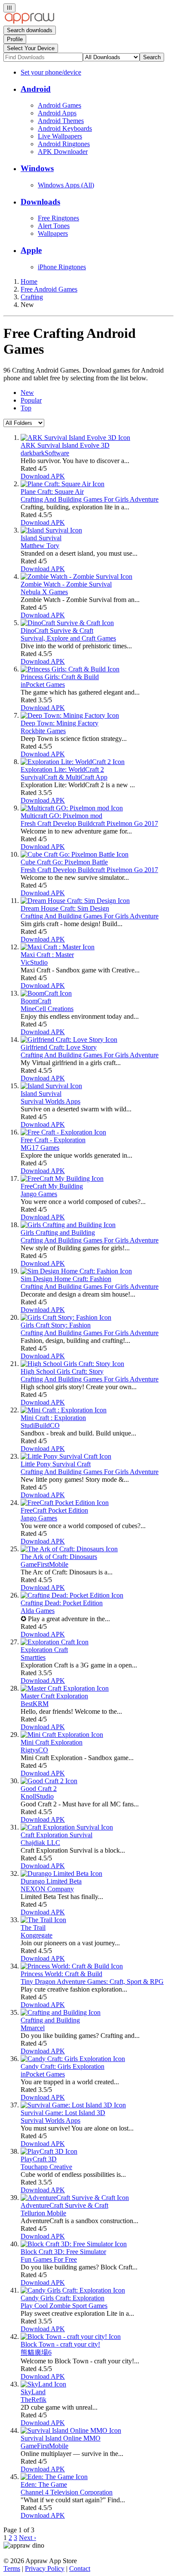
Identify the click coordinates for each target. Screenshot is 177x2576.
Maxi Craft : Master (47, 955)
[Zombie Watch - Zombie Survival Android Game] (76, 576)
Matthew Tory (40, 546)
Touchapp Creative (46, 2167)
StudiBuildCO (40, 1425)
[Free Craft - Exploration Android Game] (63, 1132)
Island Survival (41, 538)
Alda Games (38, 1611)
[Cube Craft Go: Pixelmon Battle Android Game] (75, 854)
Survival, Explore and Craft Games (68, 638)
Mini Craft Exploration (52, 1742)
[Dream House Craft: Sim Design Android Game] (75, 901)
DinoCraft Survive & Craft (57, 630)
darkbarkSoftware (45, 453)
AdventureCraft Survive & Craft (64, 2205)
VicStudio (34, 962)
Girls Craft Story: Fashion (56, 1325)
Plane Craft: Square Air (52, 492)
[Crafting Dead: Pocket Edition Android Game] (72, 1595)
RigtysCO (34, 1750)
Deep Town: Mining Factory (60, 723)
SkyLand (33, 2392)
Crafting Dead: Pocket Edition (62, 1603)
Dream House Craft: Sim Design (65, 908)
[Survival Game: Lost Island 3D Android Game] (73, 2105)
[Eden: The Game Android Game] (54, 2477)
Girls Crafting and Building (58, 1232)
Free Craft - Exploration (53, 1140)
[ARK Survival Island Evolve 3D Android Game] (75, 438)
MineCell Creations (47, 1009)
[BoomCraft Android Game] (46, 993)
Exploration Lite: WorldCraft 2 (62, 769)
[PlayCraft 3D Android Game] (49, 2151)
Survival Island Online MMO (61, 2438)
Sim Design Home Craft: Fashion (66, 1279)
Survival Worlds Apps (50, 1101)
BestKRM (35, 1704)
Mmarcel (33, 2028)
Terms (12, 2568)
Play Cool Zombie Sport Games (64, 2306)
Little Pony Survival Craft (56, 1464)
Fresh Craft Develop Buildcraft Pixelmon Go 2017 (89, 823)
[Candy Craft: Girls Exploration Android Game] (73, 2059)
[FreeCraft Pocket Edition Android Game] (65, 1503)
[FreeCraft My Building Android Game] (62, 1178)
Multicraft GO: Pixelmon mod (61, 816)
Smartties (33, 1657)
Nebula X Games (44, 592)
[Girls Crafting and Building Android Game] (68, 1225)
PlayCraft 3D (39, 2159)
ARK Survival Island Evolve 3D (65, 445)
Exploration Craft (44, 1650)
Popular (31, 400)
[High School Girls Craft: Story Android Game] (72, 1364)
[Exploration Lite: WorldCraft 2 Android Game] (73, 762)
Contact (80, 2568)
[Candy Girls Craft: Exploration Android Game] (73, 2290)
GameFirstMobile (44, 1564)
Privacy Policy (45, 2568)
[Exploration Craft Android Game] (55, 1642)
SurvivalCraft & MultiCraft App (64, 777)
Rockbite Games (43, 731)
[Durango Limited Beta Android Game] (61, 1873)
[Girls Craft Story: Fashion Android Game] (66, 1317)
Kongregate (37, 1935)
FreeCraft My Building (52, 1186)
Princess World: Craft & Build (61, 1974)
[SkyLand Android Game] (43, 2384)
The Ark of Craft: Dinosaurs (59, 1557)
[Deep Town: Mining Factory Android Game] (70, 715)
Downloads (40, 202)
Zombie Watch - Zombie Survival (66, 584)
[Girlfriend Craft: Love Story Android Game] (69, 1040)
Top (26, 408)
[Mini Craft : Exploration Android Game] (64, 1410)
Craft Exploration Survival (56, 1835)
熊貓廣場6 (36, 2352)
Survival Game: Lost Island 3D (63, 2113)
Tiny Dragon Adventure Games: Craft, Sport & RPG (92, 1982)
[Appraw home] (29, 22)
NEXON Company (47, 1889)
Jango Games (39, 1194)
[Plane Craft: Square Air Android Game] (63, 484)
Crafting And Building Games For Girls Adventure (90, 499)
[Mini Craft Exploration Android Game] (62, 1735)
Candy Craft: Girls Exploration (63, 2066)
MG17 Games (40, 1148)
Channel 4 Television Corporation (67, 2492)
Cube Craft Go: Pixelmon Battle (64, 862)
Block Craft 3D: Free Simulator (63, 2252)
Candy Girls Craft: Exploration (63, 2298)
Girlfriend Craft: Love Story (59, 1047)
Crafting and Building (50, 2020)
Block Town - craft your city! (60, 2344)
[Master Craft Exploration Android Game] (65, 1688)
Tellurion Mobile (43, 2213)
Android (36, 89)
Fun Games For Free (49, 2259)
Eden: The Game (44, 2484)
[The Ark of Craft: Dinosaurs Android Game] (69, 1549)
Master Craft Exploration (54, 1696)
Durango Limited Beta (51, 1881)
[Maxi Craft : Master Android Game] (58, 947)
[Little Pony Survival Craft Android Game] (66, 1456)
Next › (27, 2538)
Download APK (43, 476)
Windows (37, 168)
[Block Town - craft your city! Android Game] (71, 2337)
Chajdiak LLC (40, 1843)
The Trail (33, 1927)
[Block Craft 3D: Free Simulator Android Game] (74, 2244)
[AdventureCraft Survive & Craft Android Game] (75, 2198)
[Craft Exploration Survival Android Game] (67, 1827)
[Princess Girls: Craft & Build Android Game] (70, 669)
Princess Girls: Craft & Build (60, 677)
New (27, 393)
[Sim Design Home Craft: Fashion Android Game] (76, 1271)
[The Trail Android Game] (43, 1920)
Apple (31, 250)
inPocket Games (43, 685)
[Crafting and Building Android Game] (61, 2012)
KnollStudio (37, 1796)
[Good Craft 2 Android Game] (49, 1781)
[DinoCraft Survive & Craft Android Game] (67, 623)
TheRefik (34, 2400)
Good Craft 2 (39, 1789)
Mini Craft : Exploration (53, 1418)
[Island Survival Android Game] (51, 530)
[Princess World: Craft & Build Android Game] (72, 1966)
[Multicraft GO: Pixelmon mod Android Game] (72, 808)
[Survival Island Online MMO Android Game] (71, 2430)
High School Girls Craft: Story (62, 1371)
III (9, 8)
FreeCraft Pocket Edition (54, 1510)
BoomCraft (36, 1001)
